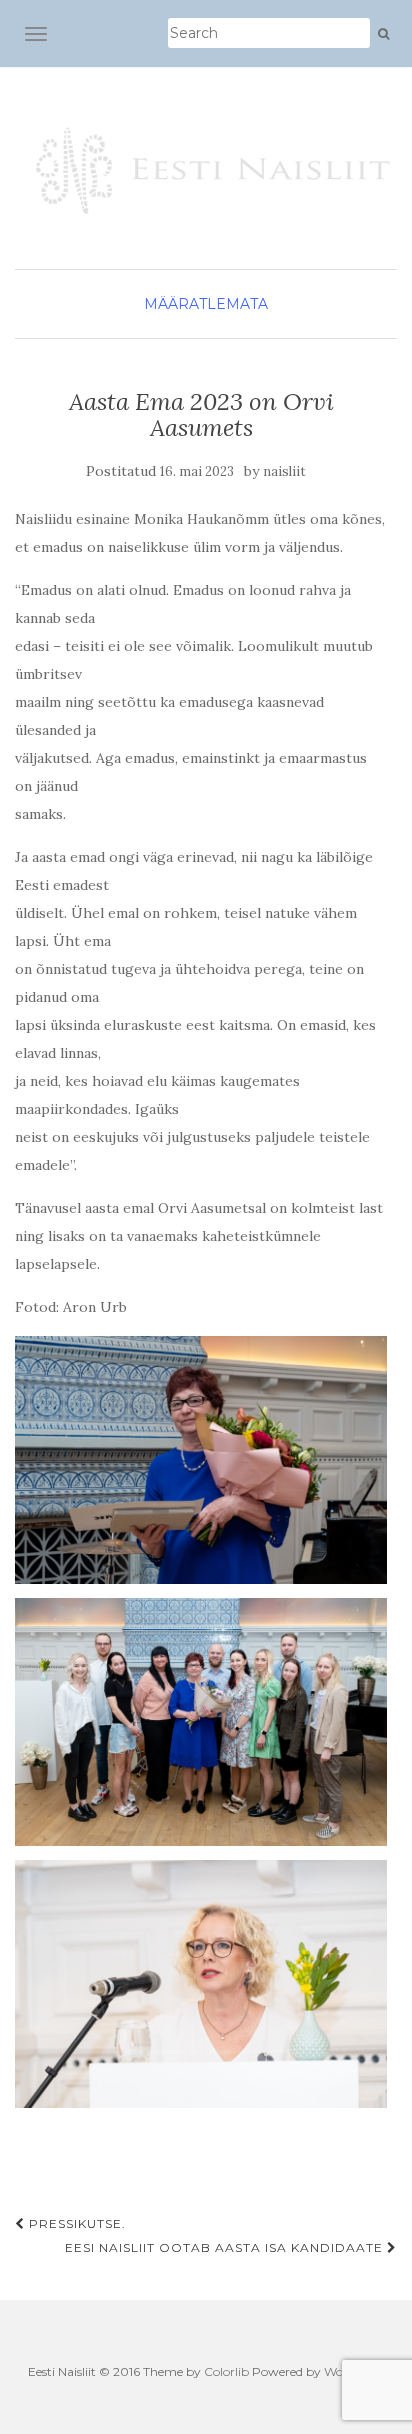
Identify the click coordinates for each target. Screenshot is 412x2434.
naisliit (284, 471)
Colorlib (226, 2371)
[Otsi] (383, 34)
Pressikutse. (75, 2223)
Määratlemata (206, 304)
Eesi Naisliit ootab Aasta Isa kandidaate (226, 2247)
